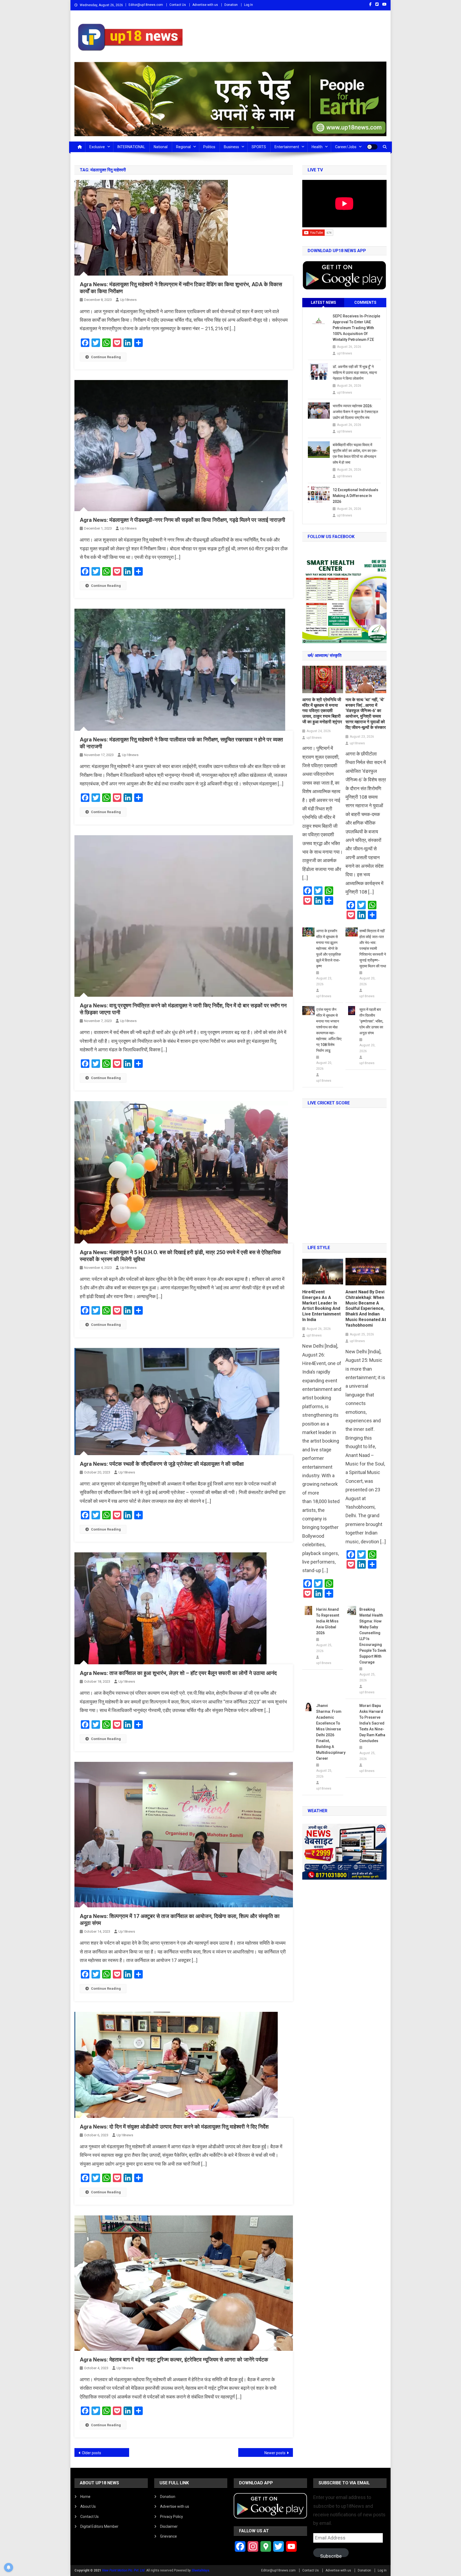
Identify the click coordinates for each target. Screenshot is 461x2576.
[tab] (323, 303)
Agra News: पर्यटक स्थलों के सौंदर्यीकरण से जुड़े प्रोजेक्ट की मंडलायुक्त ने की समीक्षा (162, 1464)
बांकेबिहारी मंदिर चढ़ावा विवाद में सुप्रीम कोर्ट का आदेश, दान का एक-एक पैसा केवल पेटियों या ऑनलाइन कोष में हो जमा (355, 454)
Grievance (168, 2536)
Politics (209, 147)
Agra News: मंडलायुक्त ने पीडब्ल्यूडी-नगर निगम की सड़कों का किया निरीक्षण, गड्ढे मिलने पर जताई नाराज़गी (182, 520)
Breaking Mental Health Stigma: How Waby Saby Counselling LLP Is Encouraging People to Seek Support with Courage (373, 1636)
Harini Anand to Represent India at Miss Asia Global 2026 (328, 1621)
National (161, 147)
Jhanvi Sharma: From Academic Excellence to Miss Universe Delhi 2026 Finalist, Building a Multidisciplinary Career (330, 1732)
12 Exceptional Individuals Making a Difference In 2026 (355, 496)
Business (231, 147)
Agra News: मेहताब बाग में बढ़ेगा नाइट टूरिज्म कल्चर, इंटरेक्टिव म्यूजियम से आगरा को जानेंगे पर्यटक (174, 2360)
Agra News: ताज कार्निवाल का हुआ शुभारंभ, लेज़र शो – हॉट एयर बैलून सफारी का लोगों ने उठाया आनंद (178, 1673)
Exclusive (97, 147)
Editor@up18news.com (146, 5)
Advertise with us (205, 5)
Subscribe (331, 2555)
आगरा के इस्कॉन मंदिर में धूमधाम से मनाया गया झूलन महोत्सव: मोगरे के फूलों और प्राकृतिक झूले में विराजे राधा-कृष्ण (329, 948)
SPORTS (259, 147)
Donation (231, 5)
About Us (88, 2506)
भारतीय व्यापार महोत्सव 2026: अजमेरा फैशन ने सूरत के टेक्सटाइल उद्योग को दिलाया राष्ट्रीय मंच (355, 412)
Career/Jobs (346, 147)
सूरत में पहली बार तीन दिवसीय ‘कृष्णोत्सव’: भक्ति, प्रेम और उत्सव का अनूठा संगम (371, 1021)
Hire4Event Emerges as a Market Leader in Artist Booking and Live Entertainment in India (321, 1306)
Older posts (92, 2453)
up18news (128, 300)
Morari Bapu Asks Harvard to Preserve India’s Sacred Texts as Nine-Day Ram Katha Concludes (372, 1723)
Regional (183, 147)
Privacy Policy (172, 2517)
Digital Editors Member (99, 2526)
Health (317, 147)
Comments (365, 302)
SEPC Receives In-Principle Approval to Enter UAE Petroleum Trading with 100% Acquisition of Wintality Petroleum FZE (356, 328)
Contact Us (178, 5)
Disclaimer (169, 2526)
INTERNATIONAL (131, 147)
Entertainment (287, 147)
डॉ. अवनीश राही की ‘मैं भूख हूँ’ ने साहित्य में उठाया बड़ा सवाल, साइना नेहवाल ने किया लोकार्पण (355, 373)
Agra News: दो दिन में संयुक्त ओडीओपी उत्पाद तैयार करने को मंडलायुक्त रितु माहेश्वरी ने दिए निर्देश (174, 2127)
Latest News (323, 302)
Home (85, 2497)
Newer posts (275, 2453)
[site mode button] (372, 147)
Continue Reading (106, 357)
